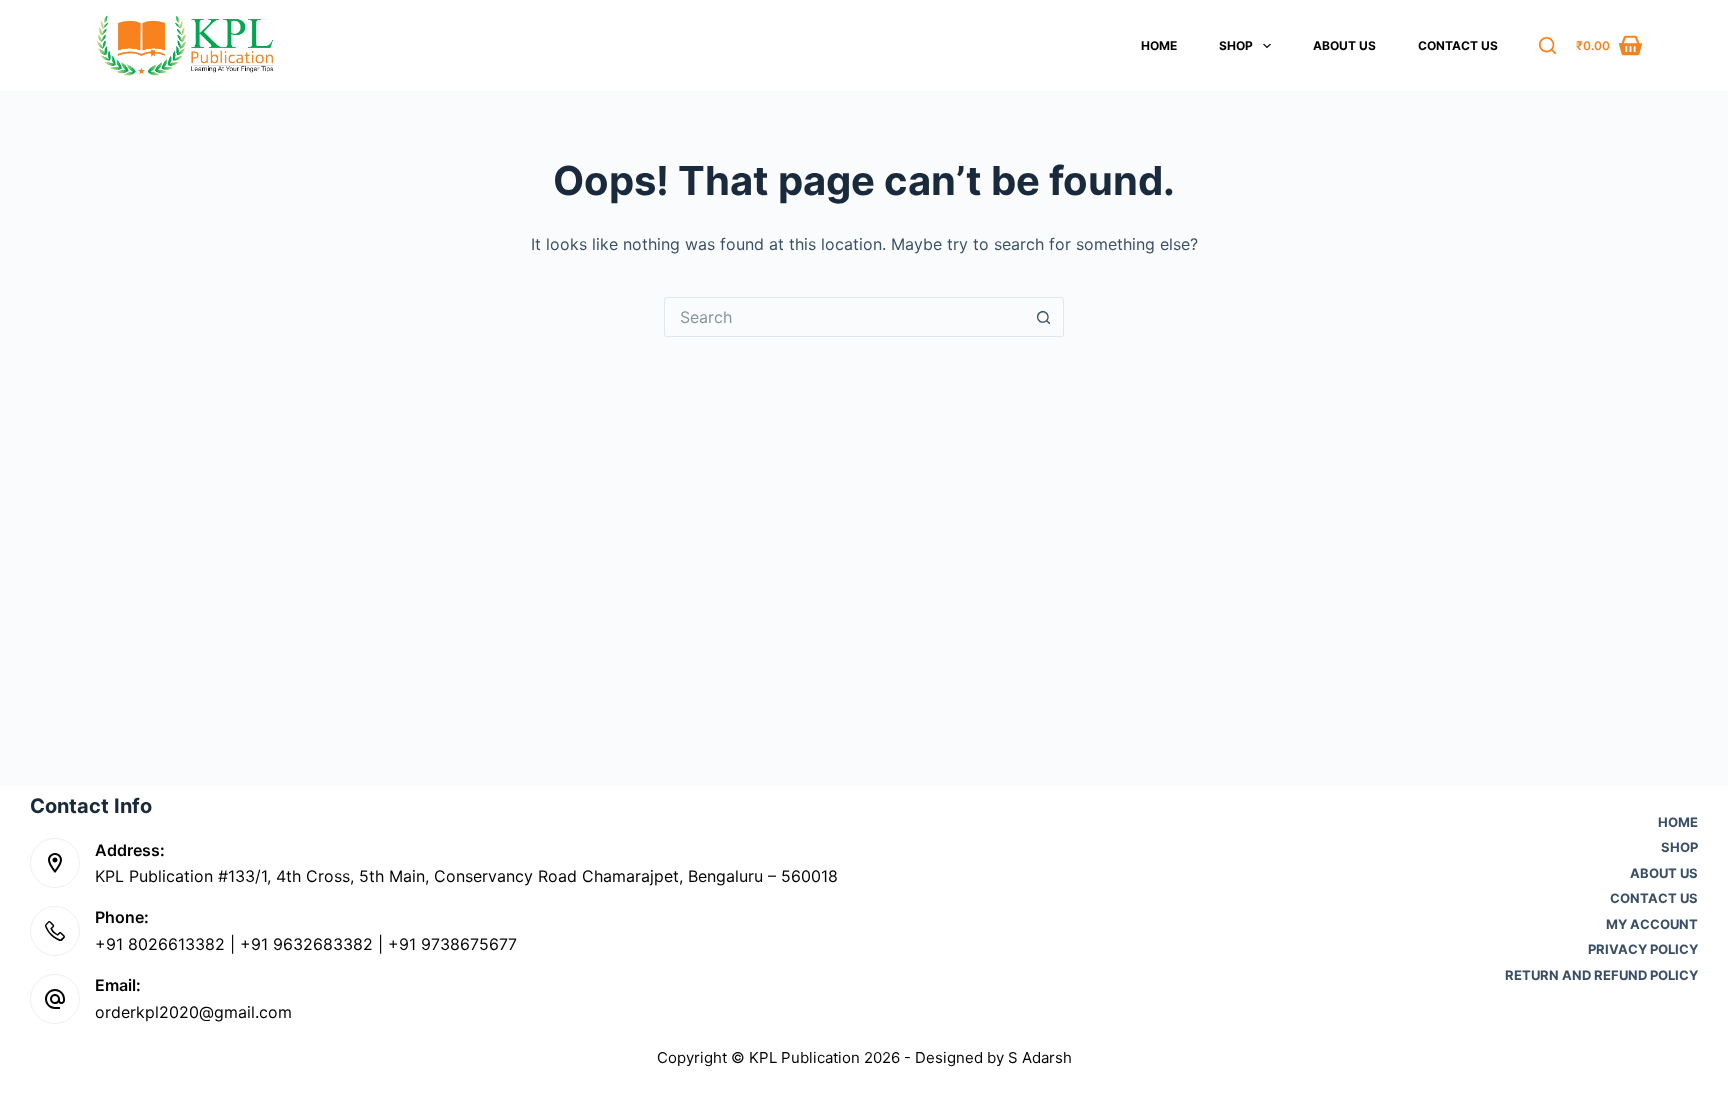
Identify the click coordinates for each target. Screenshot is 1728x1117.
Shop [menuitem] (1236, 45)
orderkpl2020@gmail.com (193, 1012)
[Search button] (1044, 317)
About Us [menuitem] (1344, 45)
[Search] (1547, 45)
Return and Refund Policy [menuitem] (1601, 975)
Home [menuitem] (1159, 45)
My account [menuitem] (1652, 924)
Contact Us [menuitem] (1458, 45)
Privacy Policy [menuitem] (1643, 949)
